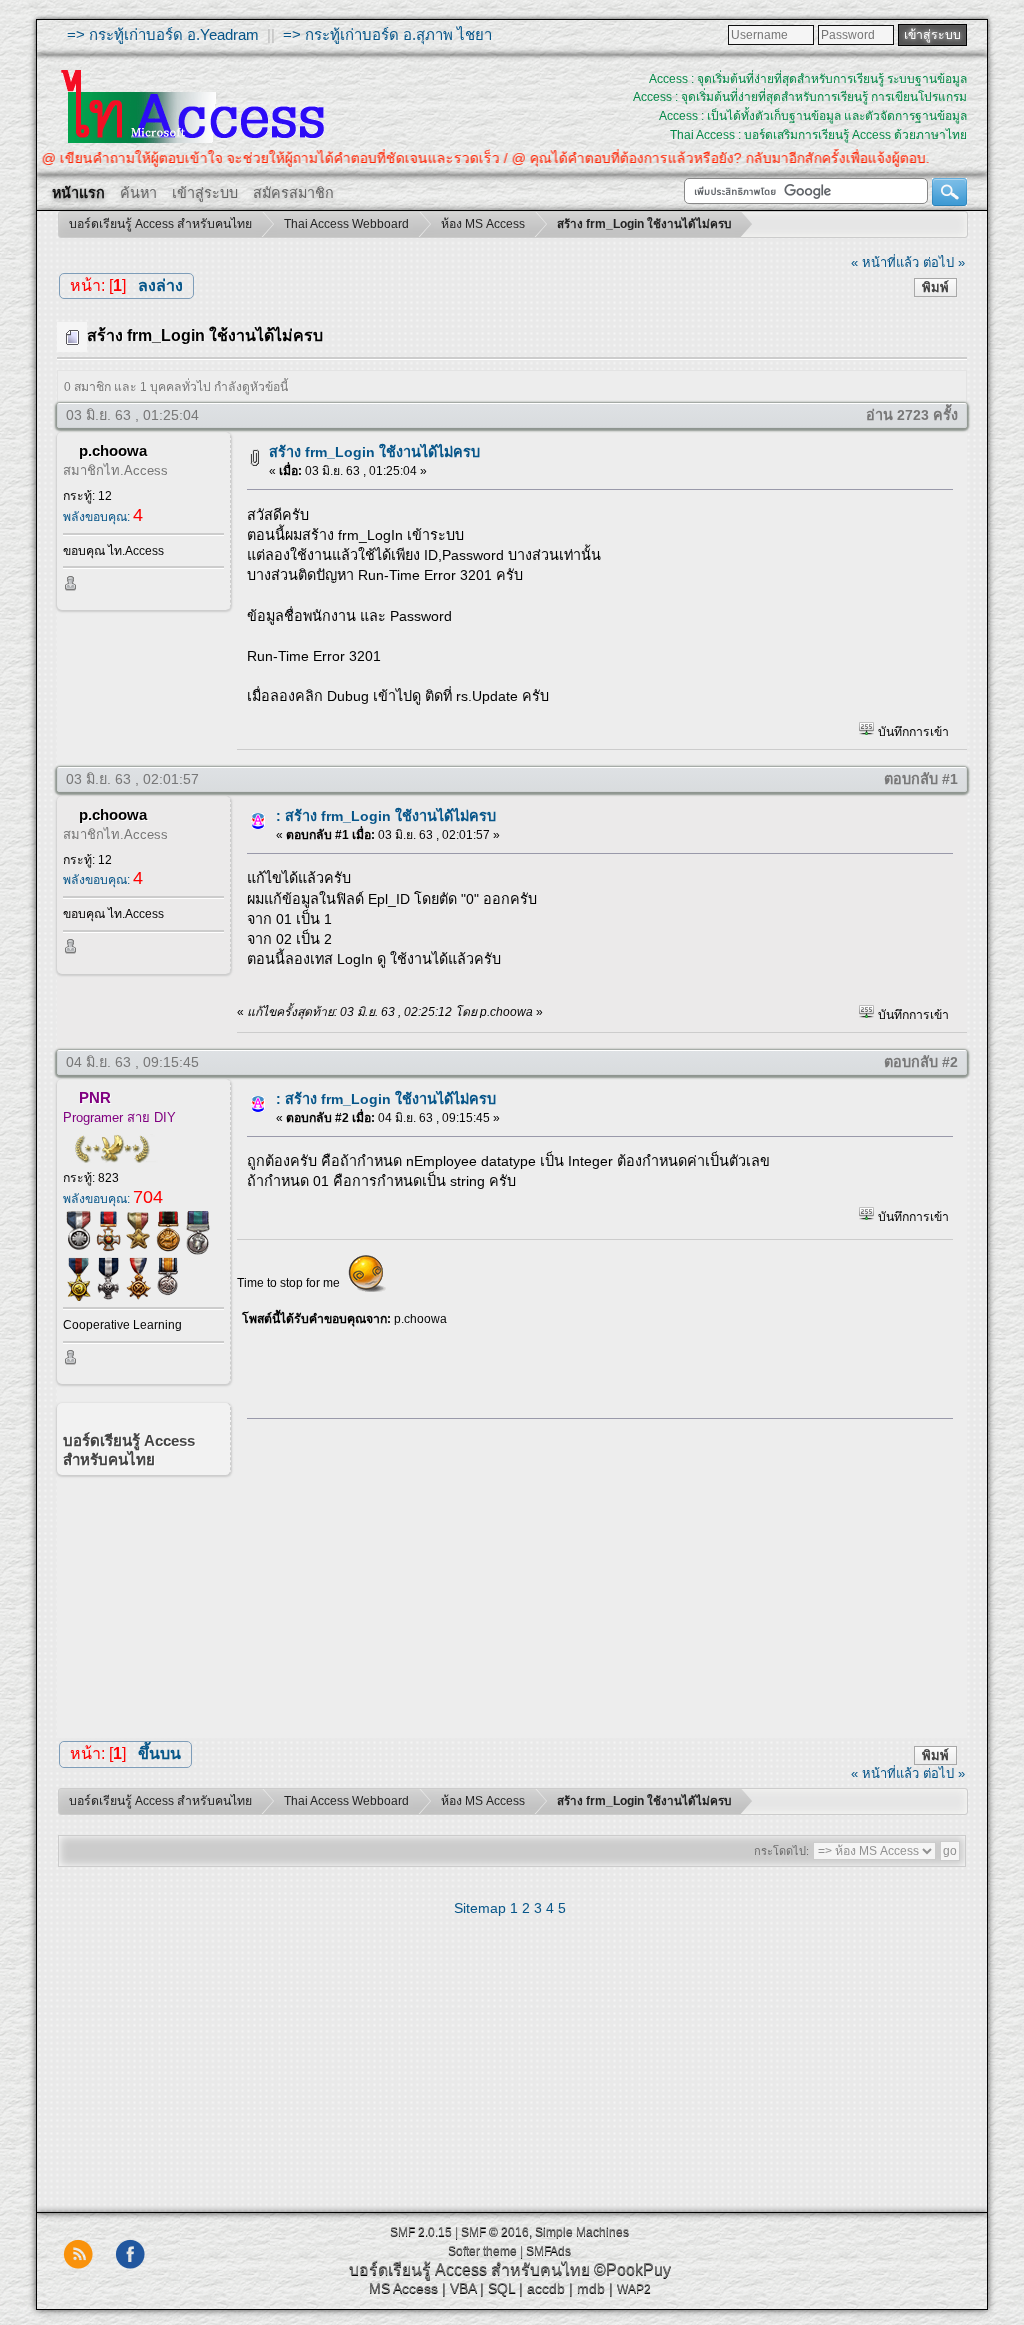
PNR (95, 1097)
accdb (546, 2288)
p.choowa (113, 450)
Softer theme (482, 2251)
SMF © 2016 (495, 2232)
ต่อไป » (944, 262)
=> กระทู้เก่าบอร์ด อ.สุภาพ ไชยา (387, 34)
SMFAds (548, 2251)
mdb (591, 2288)
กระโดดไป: (781, 1851)
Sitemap (480, 1908)
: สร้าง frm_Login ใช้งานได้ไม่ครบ (386, 816)
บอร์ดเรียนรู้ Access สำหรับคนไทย (469, 2269)
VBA (463, 2288)
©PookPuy (632, 2269)
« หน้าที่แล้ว (885, 262)
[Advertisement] (593, 1573)
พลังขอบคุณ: (103, 517)
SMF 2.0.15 (421, 2232)
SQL (501, 2288)
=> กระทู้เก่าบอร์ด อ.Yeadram (163, 34)
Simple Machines (582, 2232)
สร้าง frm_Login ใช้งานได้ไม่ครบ (374, 452)
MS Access (403, 2288)
